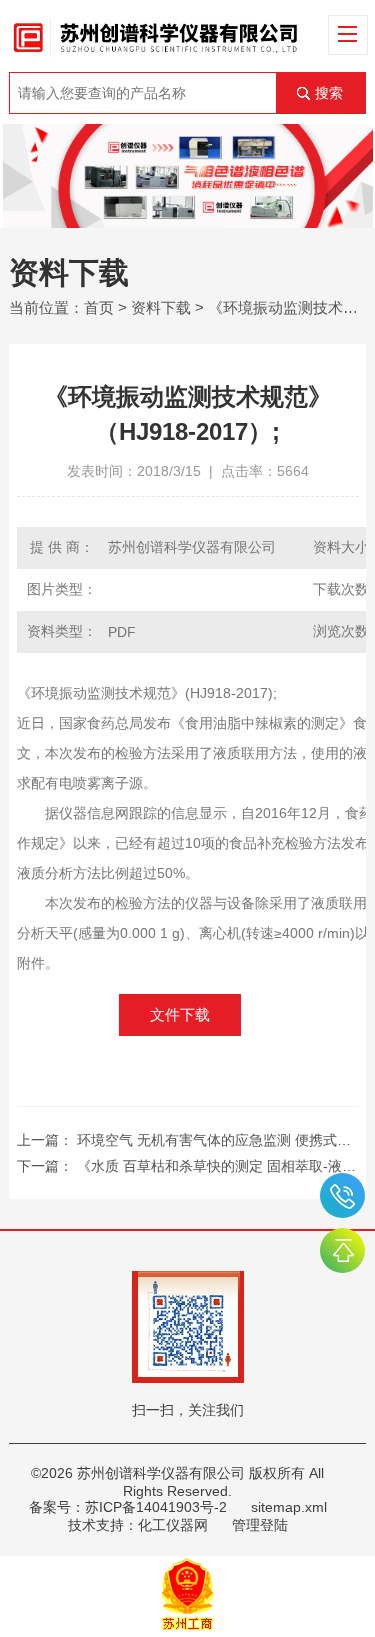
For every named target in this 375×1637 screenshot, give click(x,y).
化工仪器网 (173, 1525)
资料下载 (161, 307)
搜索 (329, 93)
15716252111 (342, 1195)
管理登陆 (260, 1525)
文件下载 (180, 1014)
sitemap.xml (289, 1507)
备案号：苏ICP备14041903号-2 (128, 1507)
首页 (99, 307)
